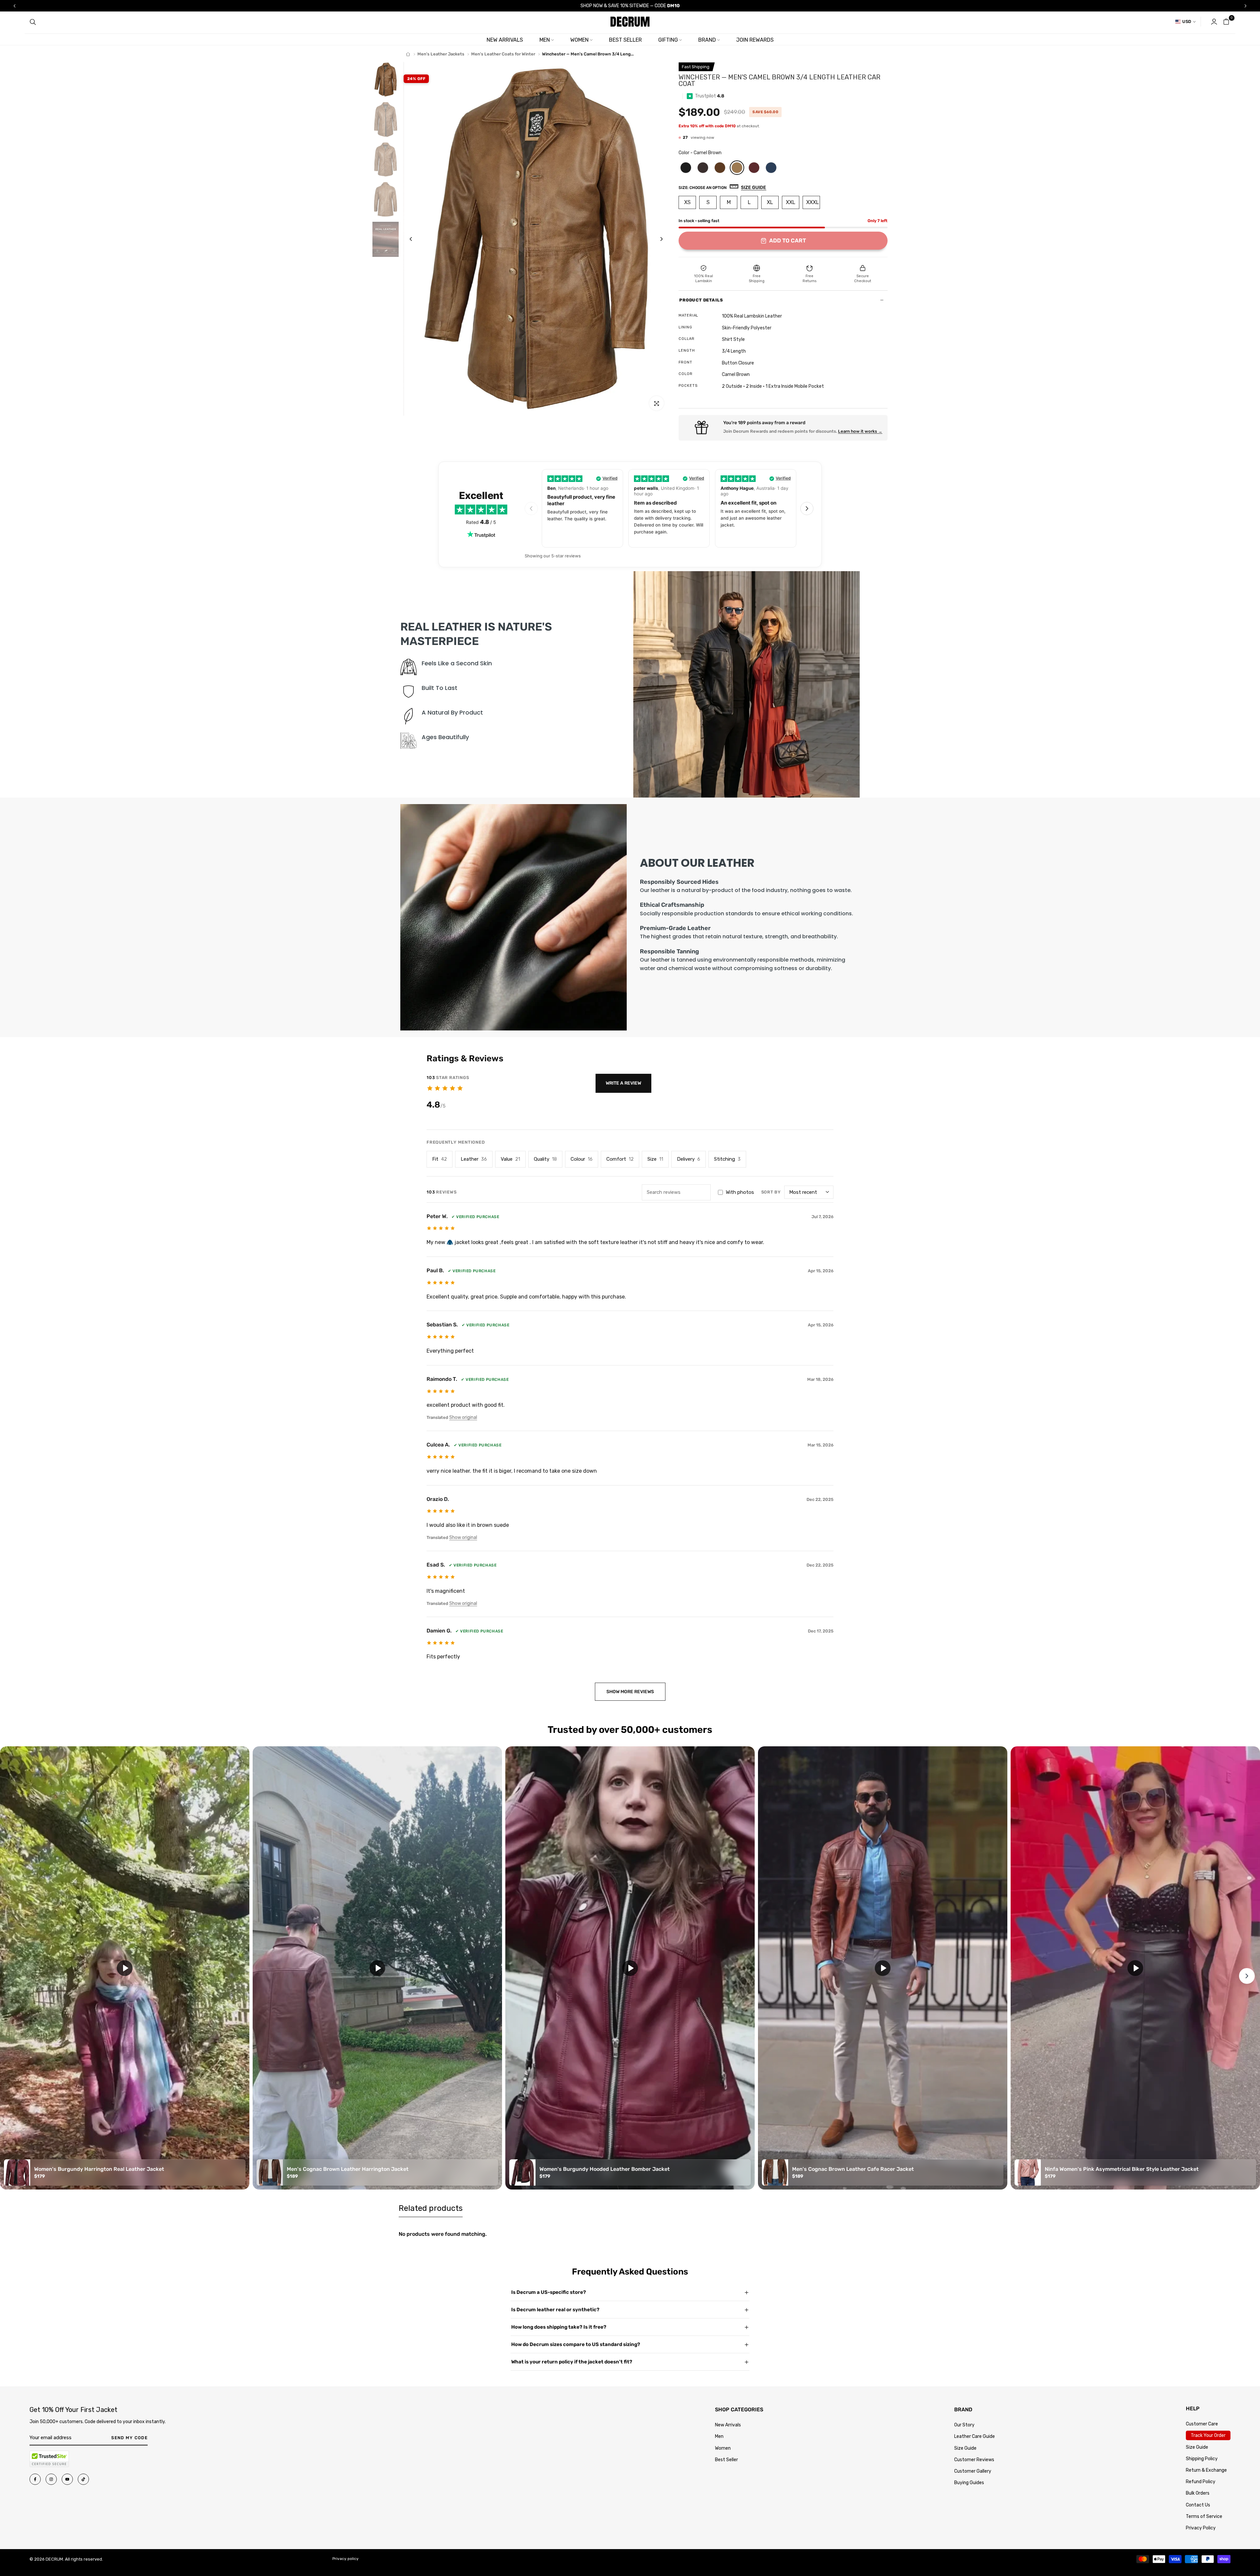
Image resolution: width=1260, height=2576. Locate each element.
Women (723, 2448)
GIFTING (668, 40)
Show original (463, 1417)
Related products (431, 2208)
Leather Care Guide (975, 2436)
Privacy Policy (1201, 2528)
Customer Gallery (973, 2471)
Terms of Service (1204, 2516)
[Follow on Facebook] (35, 2479)
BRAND (707, 40)
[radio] (686, 168)
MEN (545, 40)
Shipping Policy (1202, 2459)
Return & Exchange (1206, 2470)
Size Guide (965, 2448)
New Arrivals (728, 2425)
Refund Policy (1201, 2482)
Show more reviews (630, 1692)
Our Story (964, 2425)
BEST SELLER (625, 40)
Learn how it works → (860, 431)
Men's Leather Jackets (441, 54)
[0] (1226, 22)
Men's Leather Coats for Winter (503, 54)
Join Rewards (755, 40)
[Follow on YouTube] (67, 2479)
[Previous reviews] (531, 509)
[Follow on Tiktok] (83, 2479)
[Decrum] (408, 54)
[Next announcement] (1246, 6)
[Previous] (416, 239)
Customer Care (1202, 2424)
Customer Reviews (974, 2460)
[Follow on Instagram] (51, 2479)
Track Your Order (1208, 2435)
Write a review (623, 1083)
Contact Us (1198, 2505)
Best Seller (726, 2460)
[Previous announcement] (14, 6)
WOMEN (579, 40)
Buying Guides (969, 2483)
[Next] (656, 239)
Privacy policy (346, 2559)
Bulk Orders (1198, 2493)
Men (719, 2436)
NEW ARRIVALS (505, 40)
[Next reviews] (807, 509)
